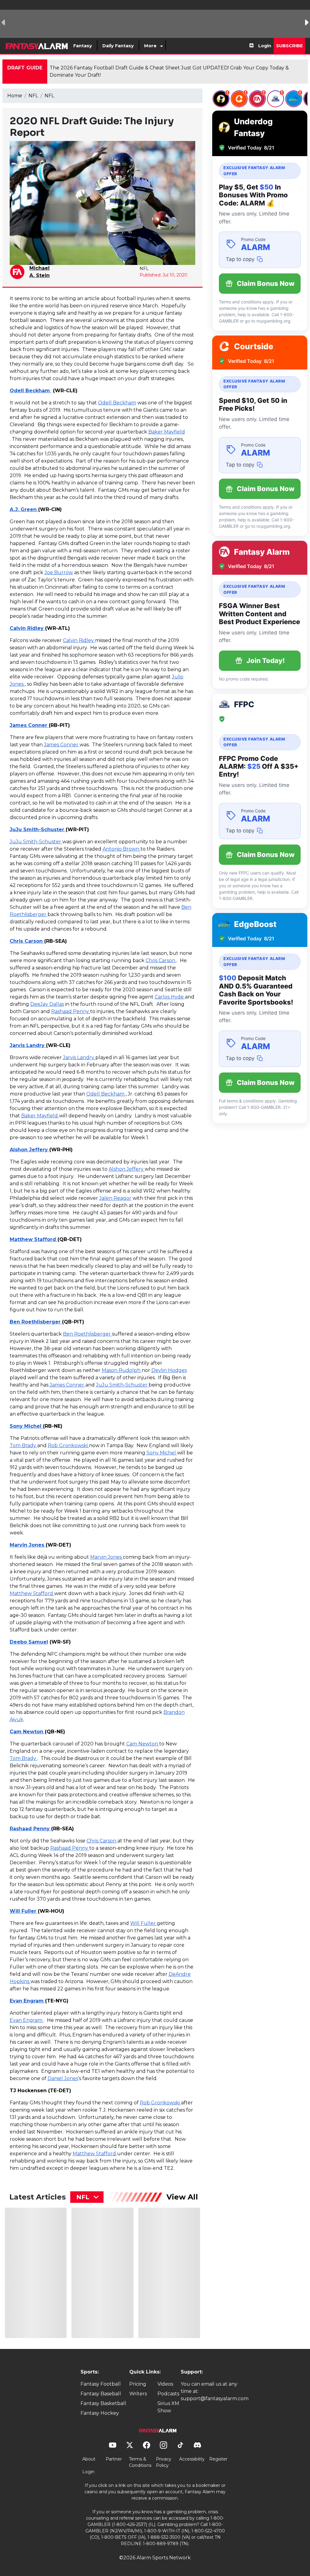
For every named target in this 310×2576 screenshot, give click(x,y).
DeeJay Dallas (47, 1004)
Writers (138, 2394)
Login (265, 46)
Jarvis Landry (28, 1045)
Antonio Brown (122, 849)
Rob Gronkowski (68, 1445)
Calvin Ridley (27, 628)
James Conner (29, 725)
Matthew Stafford (34, 1239)
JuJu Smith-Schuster (38, 830)
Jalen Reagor (115, 1198)
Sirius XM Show (168, 2407)
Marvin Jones (28, 1545)
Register (218, 2459)
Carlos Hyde (170, 997)
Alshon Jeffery (30, 1150)
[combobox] (87, 2197)
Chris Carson (27, 941)
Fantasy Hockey (100, 2413)
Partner (114, 2459)
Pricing (138, 2384)
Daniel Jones (63, 2078)
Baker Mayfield (167, 432)
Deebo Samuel (29, 1642)
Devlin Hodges (169, 1370)
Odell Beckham (31, 391)
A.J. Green (24, 509)
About (89, 2459)
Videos (165, 2384)
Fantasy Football (101, 2384)
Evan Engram (27, 2001)
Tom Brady (23, 1445)
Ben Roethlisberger (36, 1322)
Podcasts (168, 2394)
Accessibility (192, 2459)
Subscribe (289, 46)
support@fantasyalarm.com (215, 2399)
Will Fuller (24, 1911)
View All (182, 2197)
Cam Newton (27, 1732)
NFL (33, 96)
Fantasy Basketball (103, 2403)
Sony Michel (26, 1426)
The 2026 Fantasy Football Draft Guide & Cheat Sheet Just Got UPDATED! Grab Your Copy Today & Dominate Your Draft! (169, 71)
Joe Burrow (59, 572)
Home (15, 96)
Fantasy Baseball (101, 2394)
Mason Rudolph (122, 1370)
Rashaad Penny (71, 1011)
